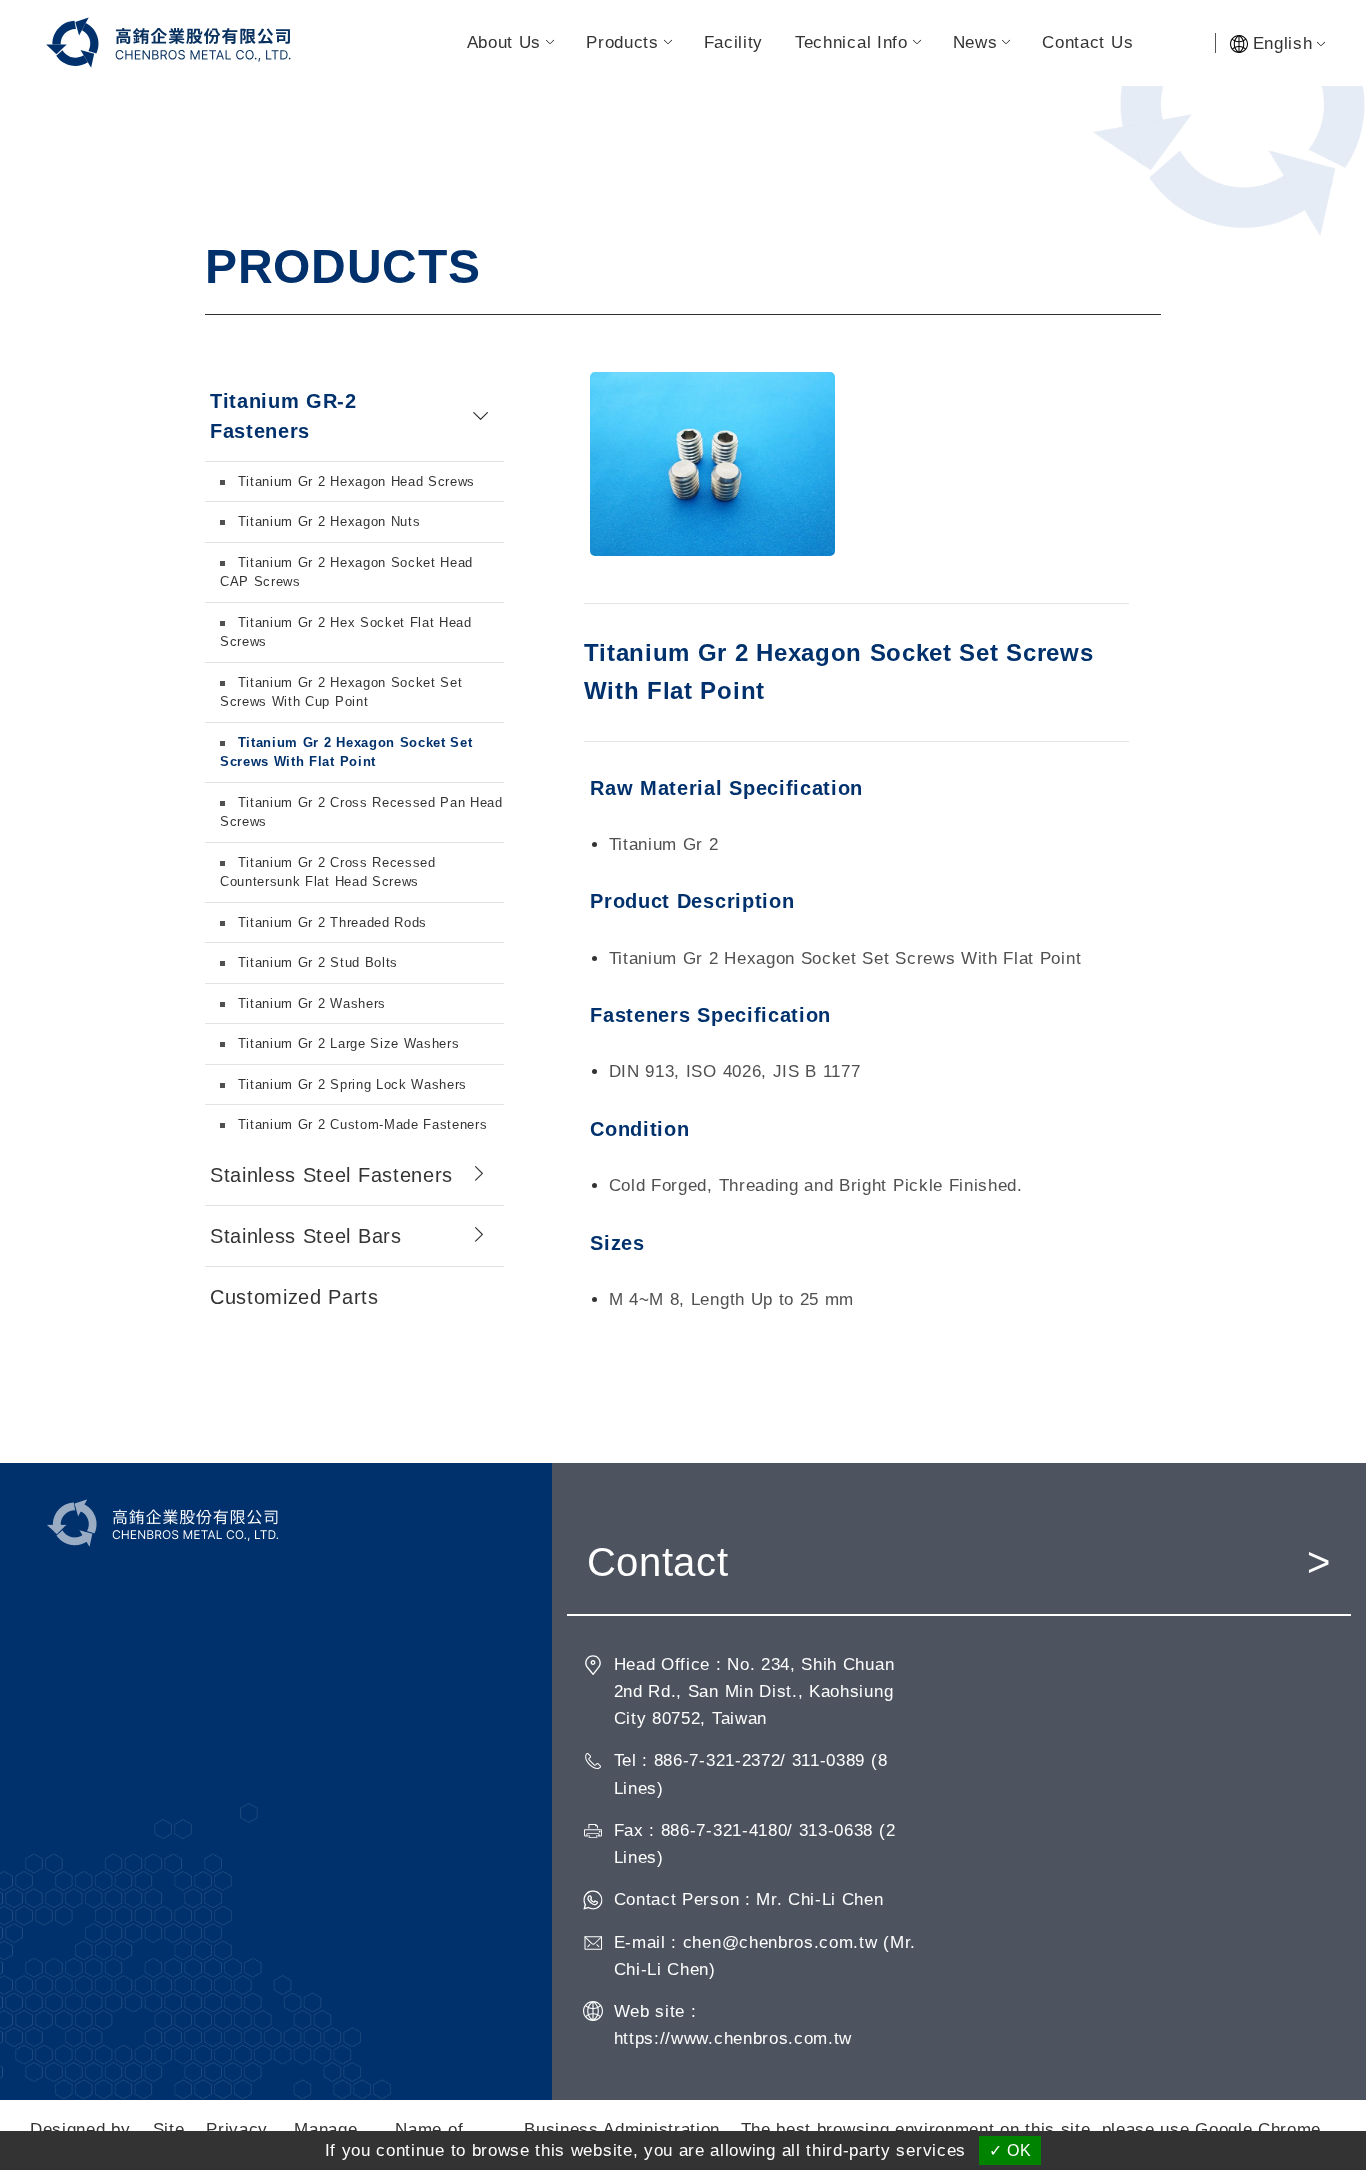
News (975, 42)
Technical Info (851, 42)
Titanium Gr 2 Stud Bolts (315, 962)
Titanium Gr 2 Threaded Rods (330, 922)
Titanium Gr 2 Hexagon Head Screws (354, 481)
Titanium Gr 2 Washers (309, 1003)
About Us (504, 42)
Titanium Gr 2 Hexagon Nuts (326, 521)
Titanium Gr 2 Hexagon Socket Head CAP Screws (346, 572)
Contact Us (1087, 42)
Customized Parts (294, 1297)
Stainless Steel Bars (306, 1236)
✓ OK (1010, 2150)
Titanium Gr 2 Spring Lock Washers (350, 1084)
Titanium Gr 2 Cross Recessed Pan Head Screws (361, 812)
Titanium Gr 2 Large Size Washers (346, 1043)
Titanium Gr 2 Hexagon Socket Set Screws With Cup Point (341, 692)
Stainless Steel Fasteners (331, 1175)
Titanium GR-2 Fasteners (283, 416)
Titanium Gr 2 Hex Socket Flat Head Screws (346, 632)
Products (622, 42)
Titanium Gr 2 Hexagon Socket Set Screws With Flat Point (346, 752)
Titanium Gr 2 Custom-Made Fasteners (360, 1124)
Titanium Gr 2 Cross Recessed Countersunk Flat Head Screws (328, 872)
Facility (733, 42)
